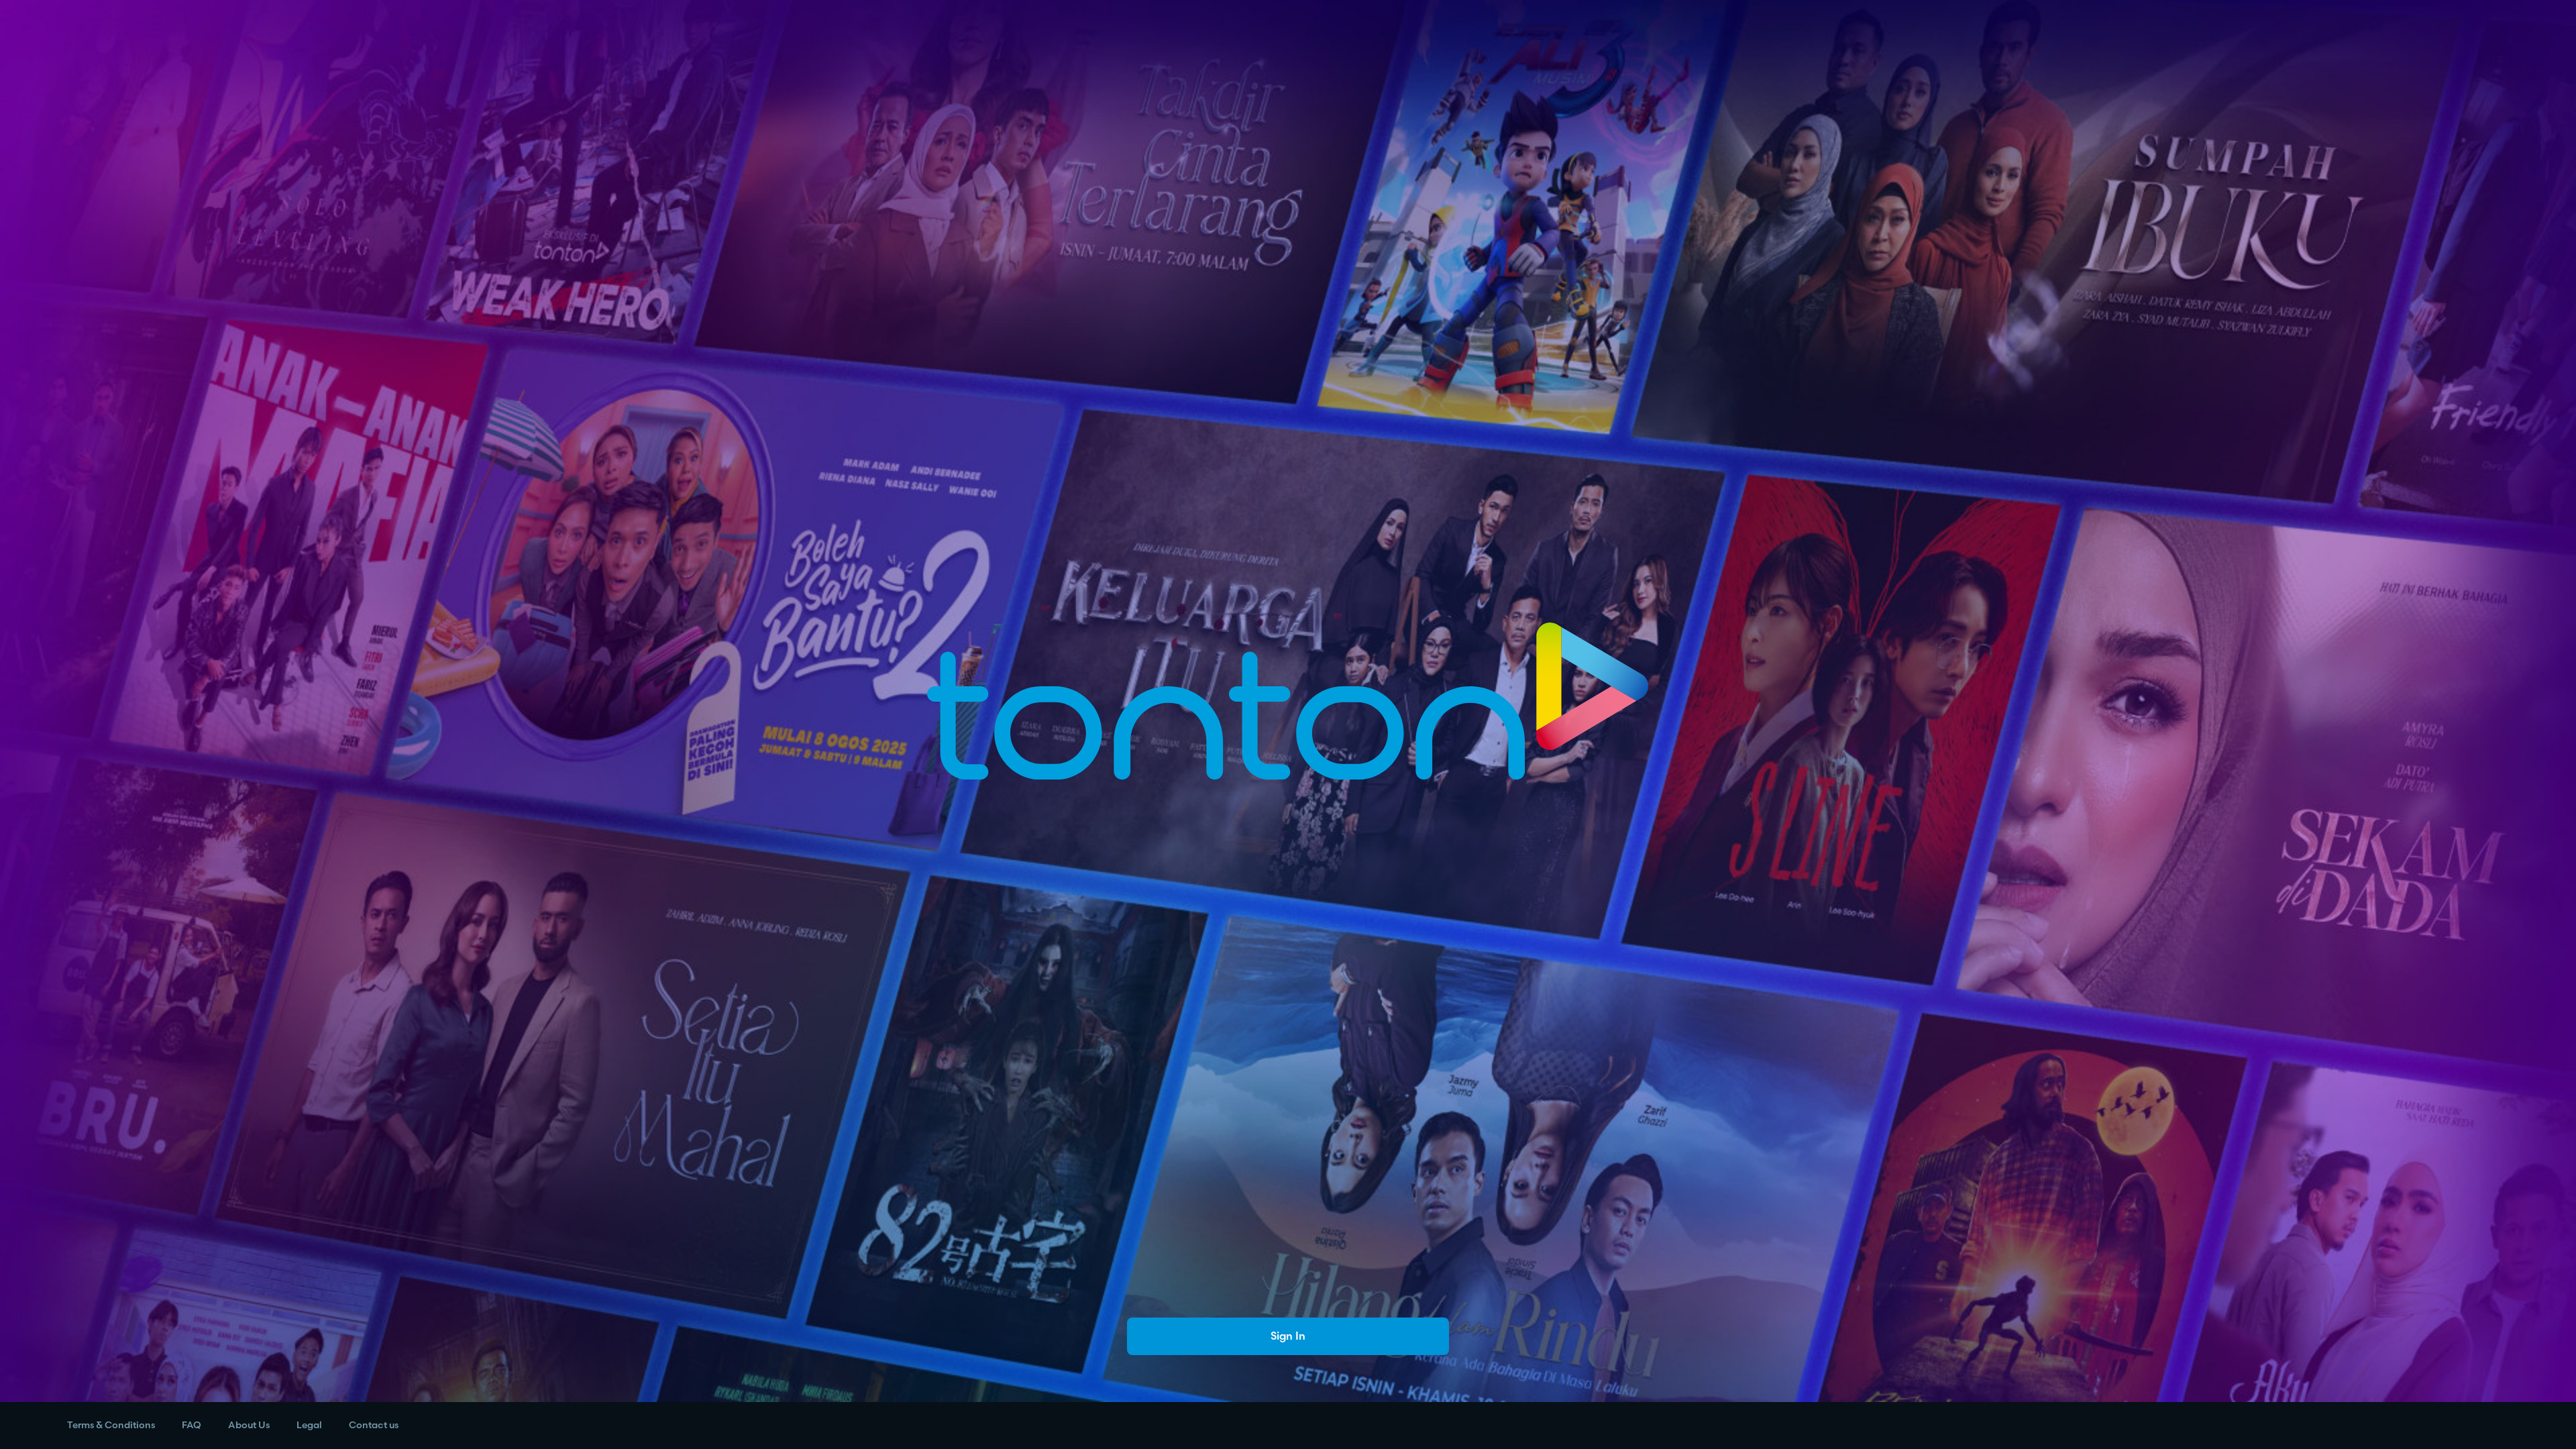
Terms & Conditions (111, 1425)
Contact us (374, 1425)
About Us (249, 1425)
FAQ (192, 1425)
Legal (309, 1425)
